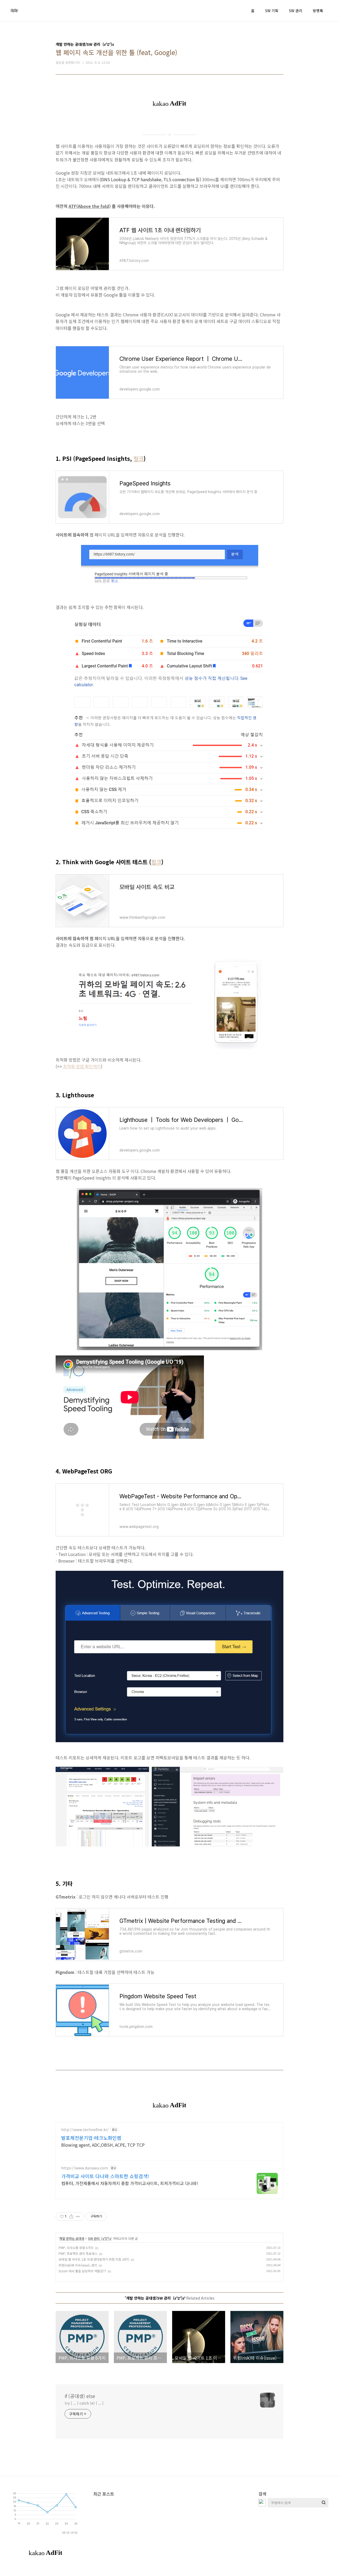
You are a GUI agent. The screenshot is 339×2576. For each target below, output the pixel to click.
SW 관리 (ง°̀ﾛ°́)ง (100, 2238)
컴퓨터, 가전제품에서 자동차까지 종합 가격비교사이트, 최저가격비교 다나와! (130, 2183)
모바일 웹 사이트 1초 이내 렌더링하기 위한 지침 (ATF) (94, 2259)
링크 (139, 458)
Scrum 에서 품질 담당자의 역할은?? (82, 2271)
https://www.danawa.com (84, 2168)
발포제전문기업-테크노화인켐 (91, 2138)
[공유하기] (71, 2217)
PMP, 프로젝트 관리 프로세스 (78, 2253)
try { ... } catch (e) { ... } (84, 2403)
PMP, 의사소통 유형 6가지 (76, 2248)
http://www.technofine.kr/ (85, 2130)
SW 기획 (272, 11)
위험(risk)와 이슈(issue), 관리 (78, 2265)
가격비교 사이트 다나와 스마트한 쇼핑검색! (105, 2176)
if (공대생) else (80, 2396)
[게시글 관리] (78, 2217)
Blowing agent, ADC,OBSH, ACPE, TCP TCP (103, 2145)
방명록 (318, 11)
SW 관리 (296, 11)
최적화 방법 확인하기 (82, 1066)
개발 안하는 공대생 (72, 2238)
